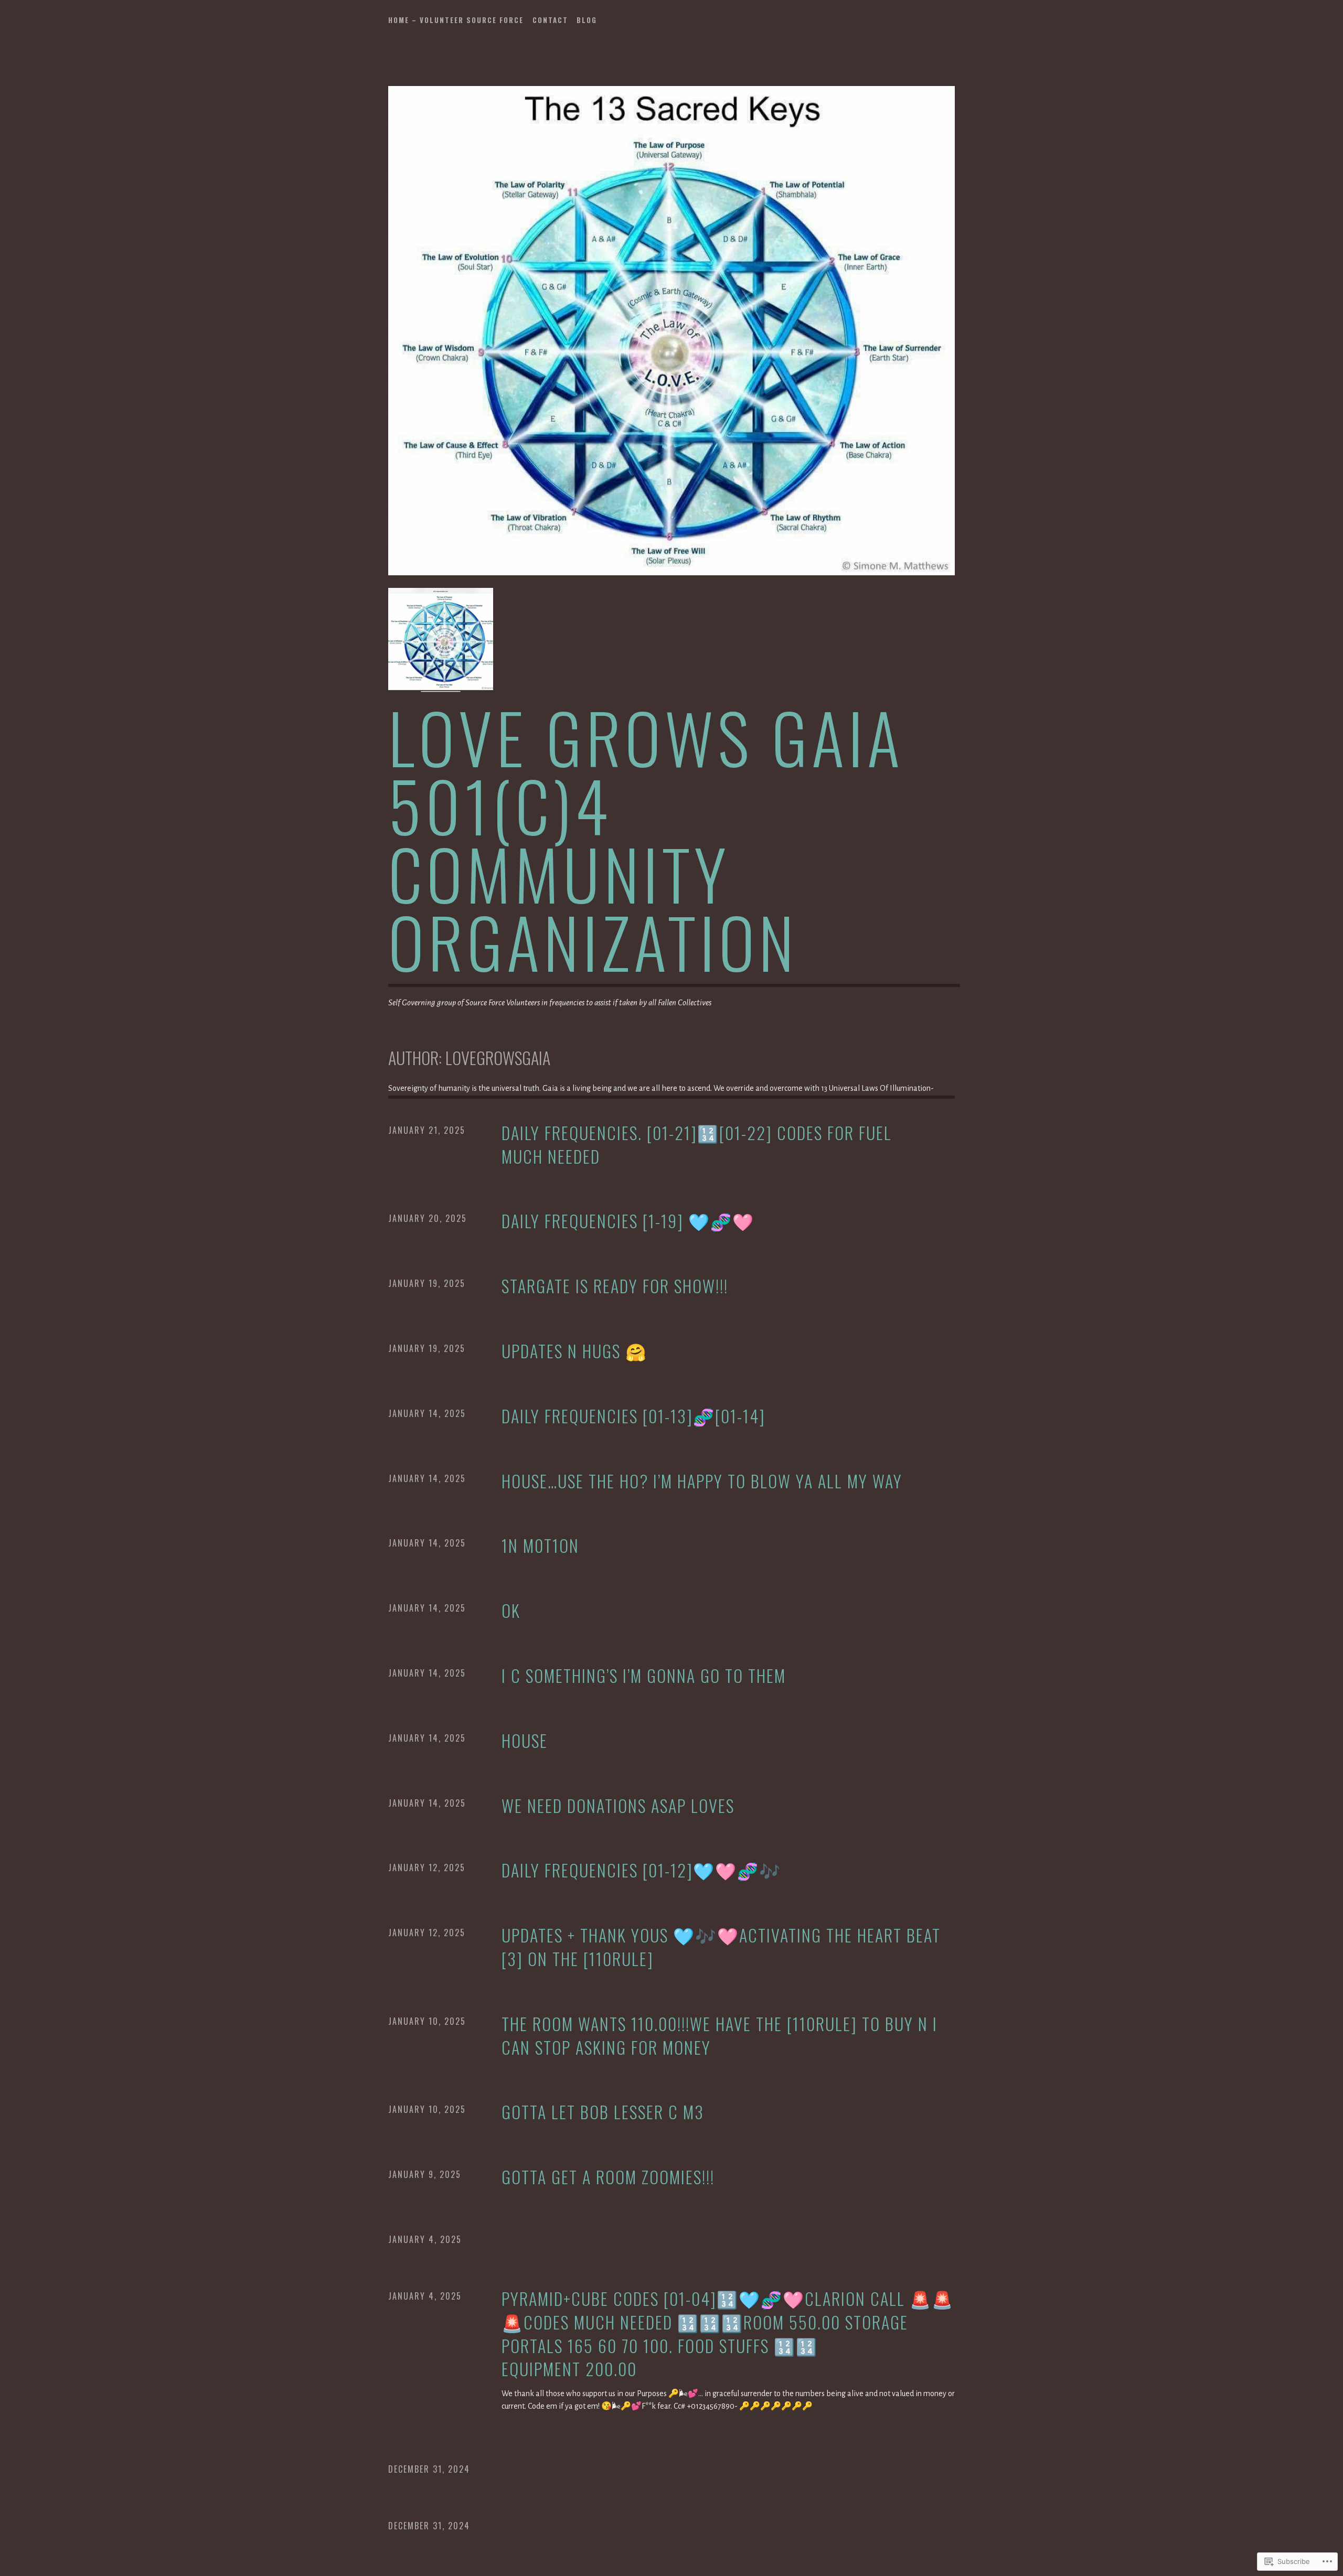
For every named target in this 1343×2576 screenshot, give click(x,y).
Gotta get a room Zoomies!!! (608, 2177)
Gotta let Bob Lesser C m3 (603, 2112)
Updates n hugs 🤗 (574, 1351)
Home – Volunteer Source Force (456, 20)
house (525, 1741)
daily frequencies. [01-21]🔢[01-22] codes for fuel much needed (697, 1145)
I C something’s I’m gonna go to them (644, 1676)
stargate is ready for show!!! (615, 1286)
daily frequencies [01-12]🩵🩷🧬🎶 (641, 1870)
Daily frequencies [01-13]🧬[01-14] (633, 1416)
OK (511, 1611)
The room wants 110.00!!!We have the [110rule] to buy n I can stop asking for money (720, 2036)
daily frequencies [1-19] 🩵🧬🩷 (628, 1221)
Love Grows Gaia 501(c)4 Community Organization (646, 839)
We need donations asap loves (618, 1806)
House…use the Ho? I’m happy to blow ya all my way (702, 1481)
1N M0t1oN (540, 1546)
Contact (550, 20)
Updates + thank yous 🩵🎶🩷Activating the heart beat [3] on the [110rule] (721, 1947)
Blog (587, 20)
